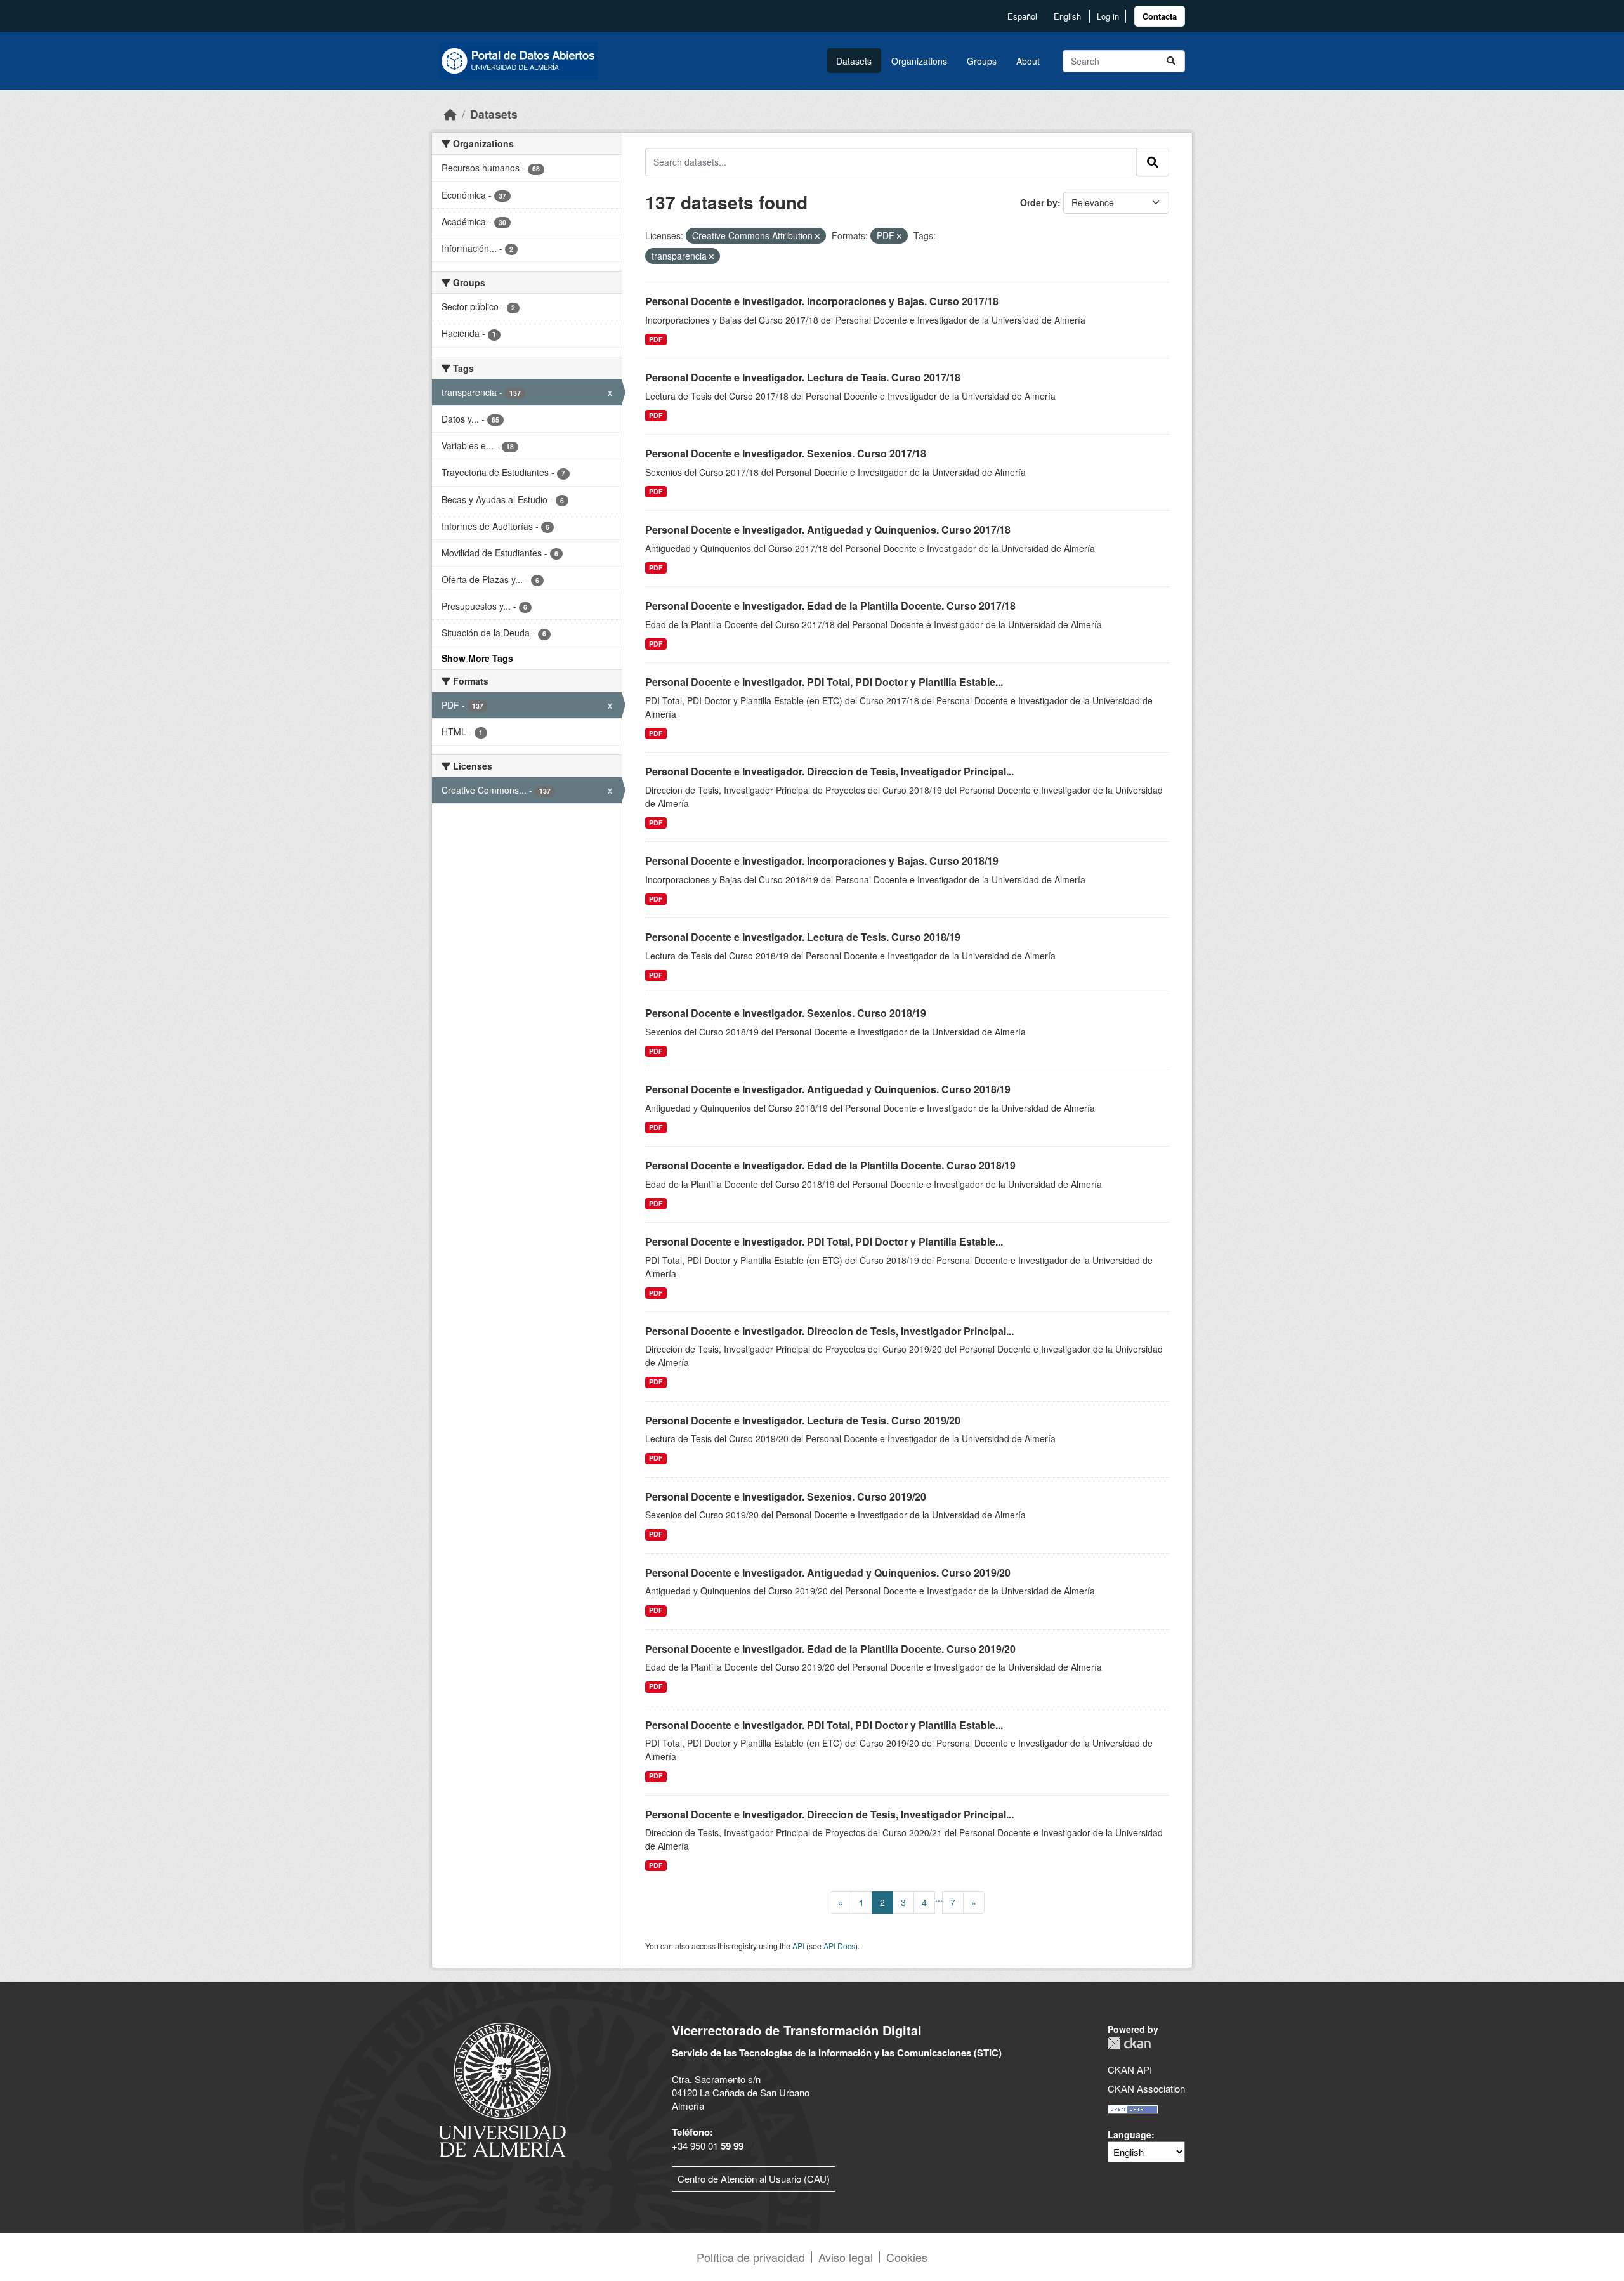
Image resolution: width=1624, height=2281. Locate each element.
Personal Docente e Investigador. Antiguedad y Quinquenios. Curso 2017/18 (828, 529)
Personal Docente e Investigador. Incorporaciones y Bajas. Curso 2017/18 (822, 301)
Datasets (854, 61)
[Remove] (817, 236)
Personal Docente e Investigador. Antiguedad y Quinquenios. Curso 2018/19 (828, 1089)
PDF (656, 339)
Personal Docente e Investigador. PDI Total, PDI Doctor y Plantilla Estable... (824, 682)
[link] (1160, 16)
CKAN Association (1146, 2088)
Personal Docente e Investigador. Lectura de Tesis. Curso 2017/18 (803, 377)
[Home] (450, 114)
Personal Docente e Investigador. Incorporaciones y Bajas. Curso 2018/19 (822, 861)
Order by (1039, 202)
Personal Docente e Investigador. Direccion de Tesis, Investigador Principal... (829, 771)
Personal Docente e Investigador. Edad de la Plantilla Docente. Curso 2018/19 (830, 1165)
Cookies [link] (907, 2257)
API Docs (839, 1946)
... (939, 1898)
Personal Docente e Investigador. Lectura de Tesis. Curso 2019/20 (803, 1420)
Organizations (919, 61)
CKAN (1129, 2043)
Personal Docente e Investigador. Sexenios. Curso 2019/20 (786, 1496)
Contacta (1160, 16)
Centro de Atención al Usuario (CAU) (754, 2179)
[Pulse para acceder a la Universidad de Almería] (502, 2088)
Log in (1108, 16)
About (1028, 61)
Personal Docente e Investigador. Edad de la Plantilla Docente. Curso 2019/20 (830, 1649)
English (1067, 16)
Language (1130, 2134)
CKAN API (1130, 2069)
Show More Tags (477, 658)
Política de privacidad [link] (751, 2257)
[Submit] (1171, 61)
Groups (982, 61)
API (798, 1946)
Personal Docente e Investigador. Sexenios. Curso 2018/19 (786, 1013)
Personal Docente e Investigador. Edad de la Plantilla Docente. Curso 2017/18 (830, 606)
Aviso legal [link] (846, 2257)
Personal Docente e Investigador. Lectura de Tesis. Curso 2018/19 (803, 937)
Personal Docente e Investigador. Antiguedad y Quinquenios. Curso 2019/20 (828, 1573)
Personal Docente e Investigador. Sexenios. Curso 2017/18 (786, 453)
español (1022, 16)
